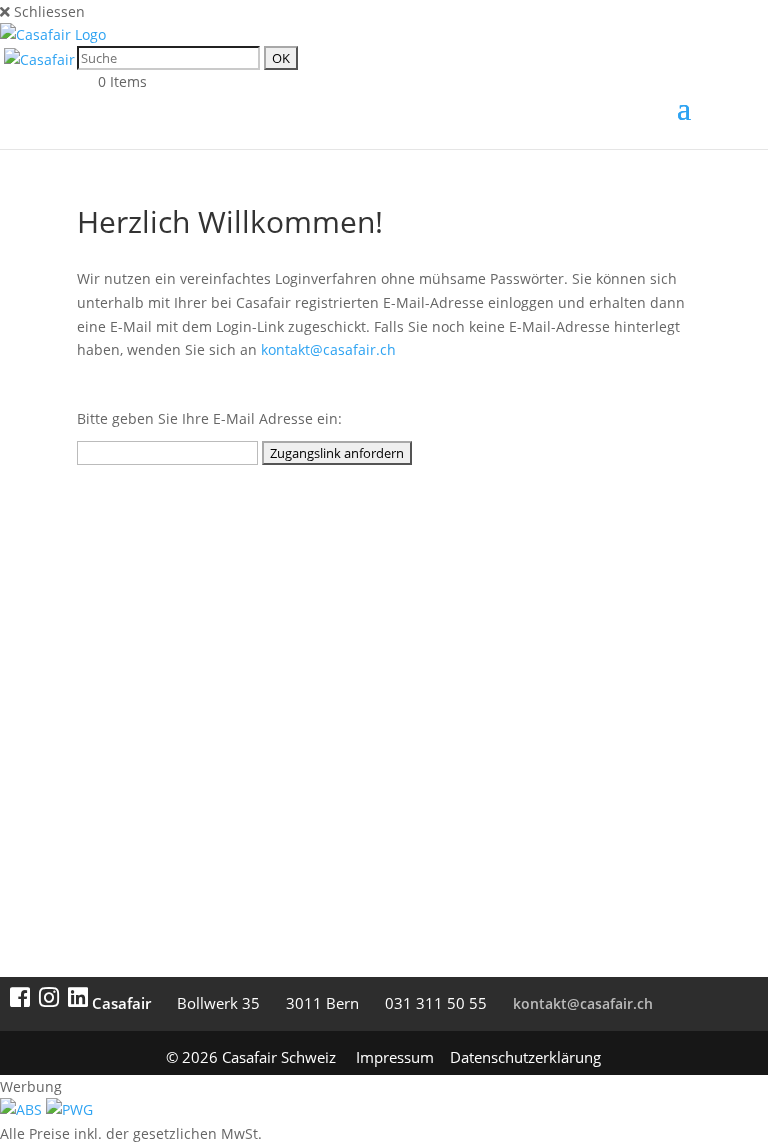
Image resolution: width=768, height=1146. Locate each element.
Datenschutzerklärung (525, 1057)
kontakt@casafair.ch (328, 349)
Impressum (395, 1057)
